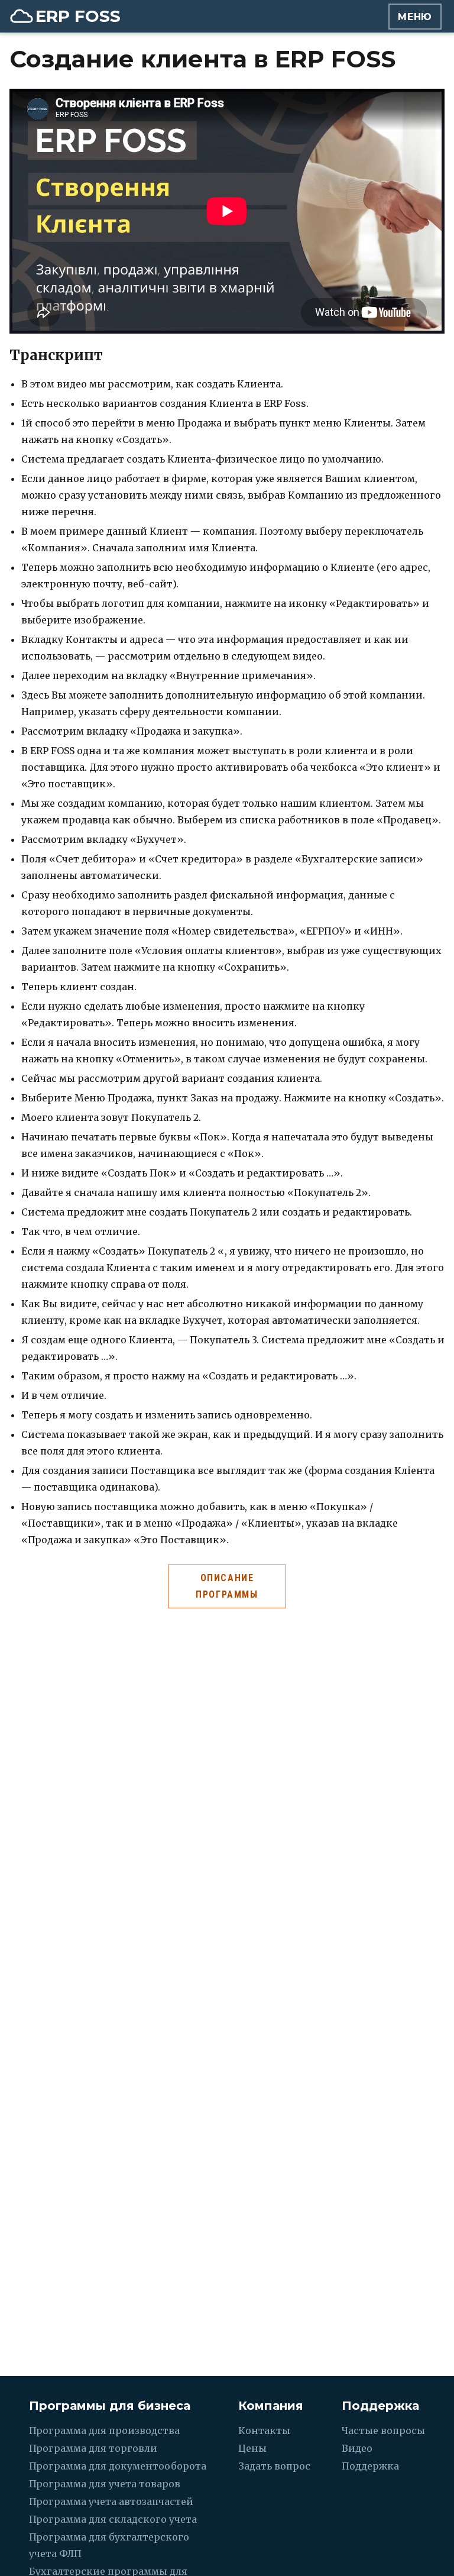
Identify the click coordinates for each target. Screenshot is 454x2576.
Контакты (264, 2430)
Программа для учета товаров (105, 2484)
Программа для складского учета (113, 2519)
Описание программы (227, 1586)
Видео (357, 2448)
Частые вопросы (383, 2430)
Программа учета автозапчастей (111, 2501)
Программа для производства (104, 2430)
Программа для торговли (93, 2448)
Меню (415, 17)
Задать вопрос (274, 2466)
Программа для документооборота (118, 2466)
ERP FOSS (78, 16)
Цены (252, 2448)
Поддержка (370, 2466)
